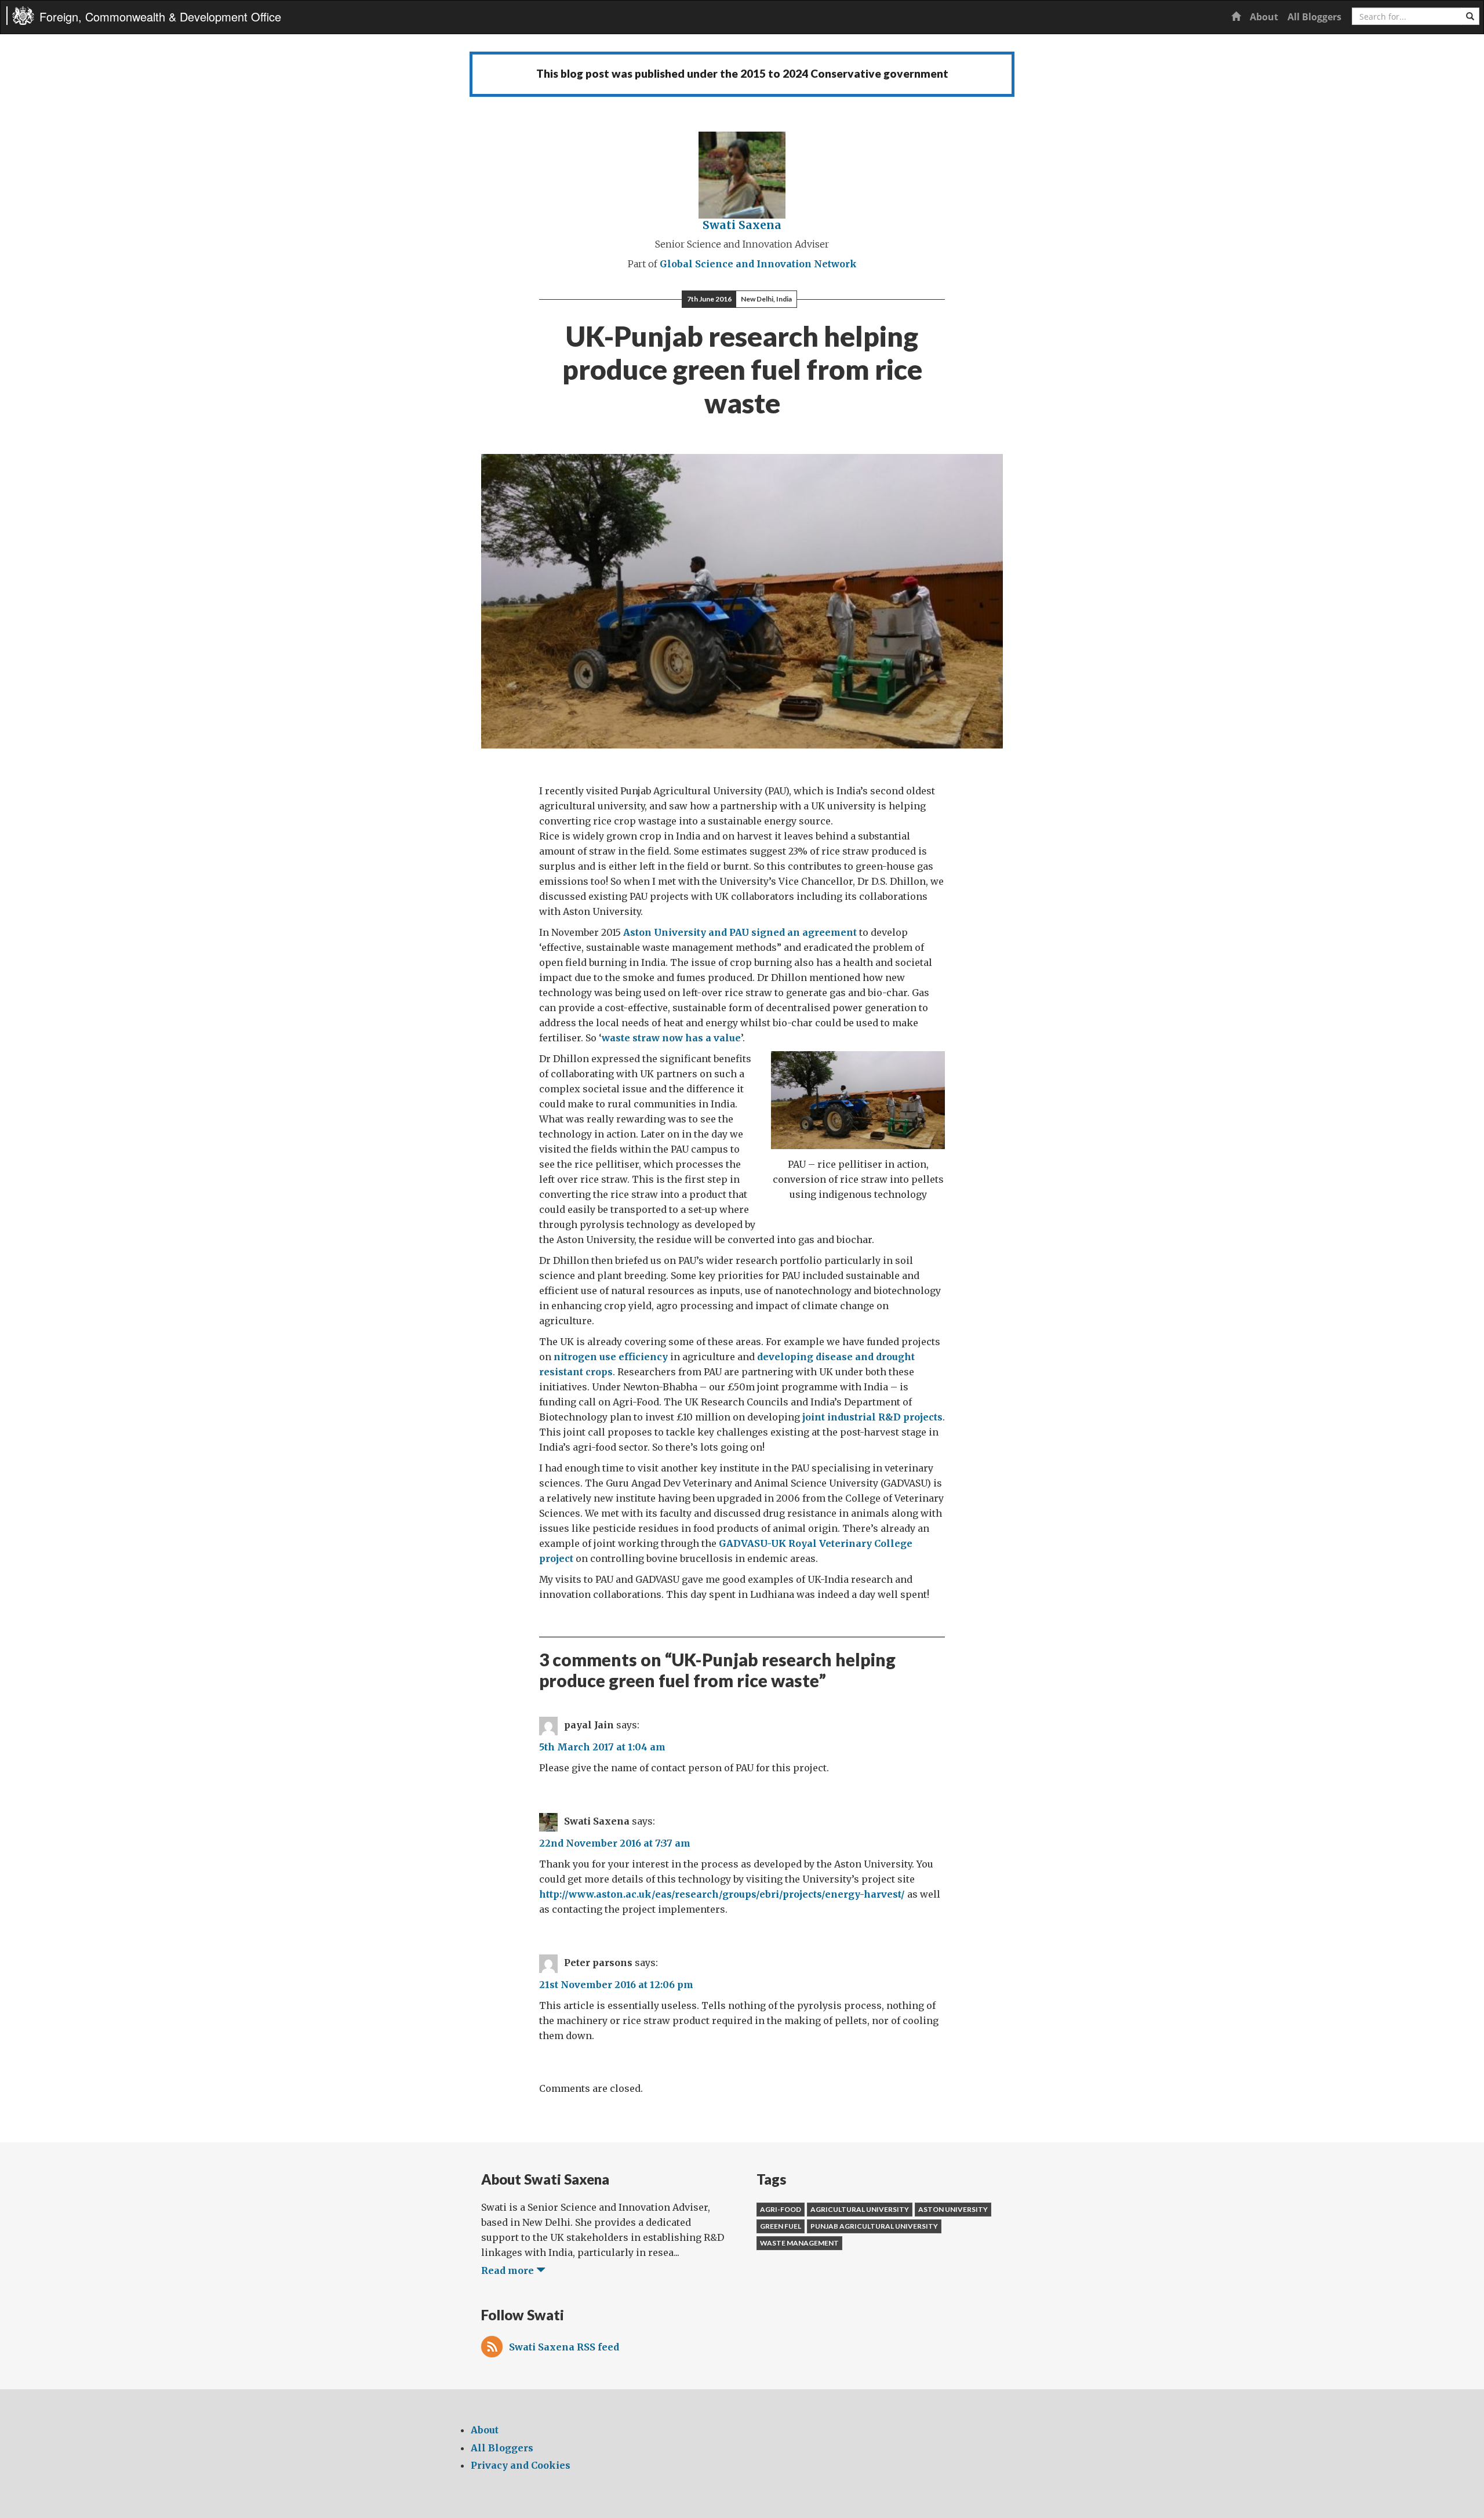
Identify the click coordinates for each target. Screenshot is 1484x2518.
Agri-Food (781, 2209)
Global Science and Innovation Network (758, 264)
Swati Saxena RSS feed (564, 2347)
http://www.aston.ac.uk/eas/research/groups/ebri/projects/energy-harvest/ (722, 1894)
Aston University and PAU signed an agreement (740, 932)
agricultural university (860, 2209)
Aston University (953, 2209)
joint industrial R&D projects (872, 1417)
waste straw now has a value (671, 1038)
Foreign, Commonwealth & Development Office (160, 17)
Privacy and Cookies (521, 2465)
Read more (509, 2270)
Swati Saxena (742, 225)
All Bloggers (1314, 17)
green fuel (781, 2226)
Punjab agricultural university (874, 2226)
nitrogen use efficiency (611, 1357)
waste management (799, 2243)
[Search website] (1470, 16)
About (1264, 17)
